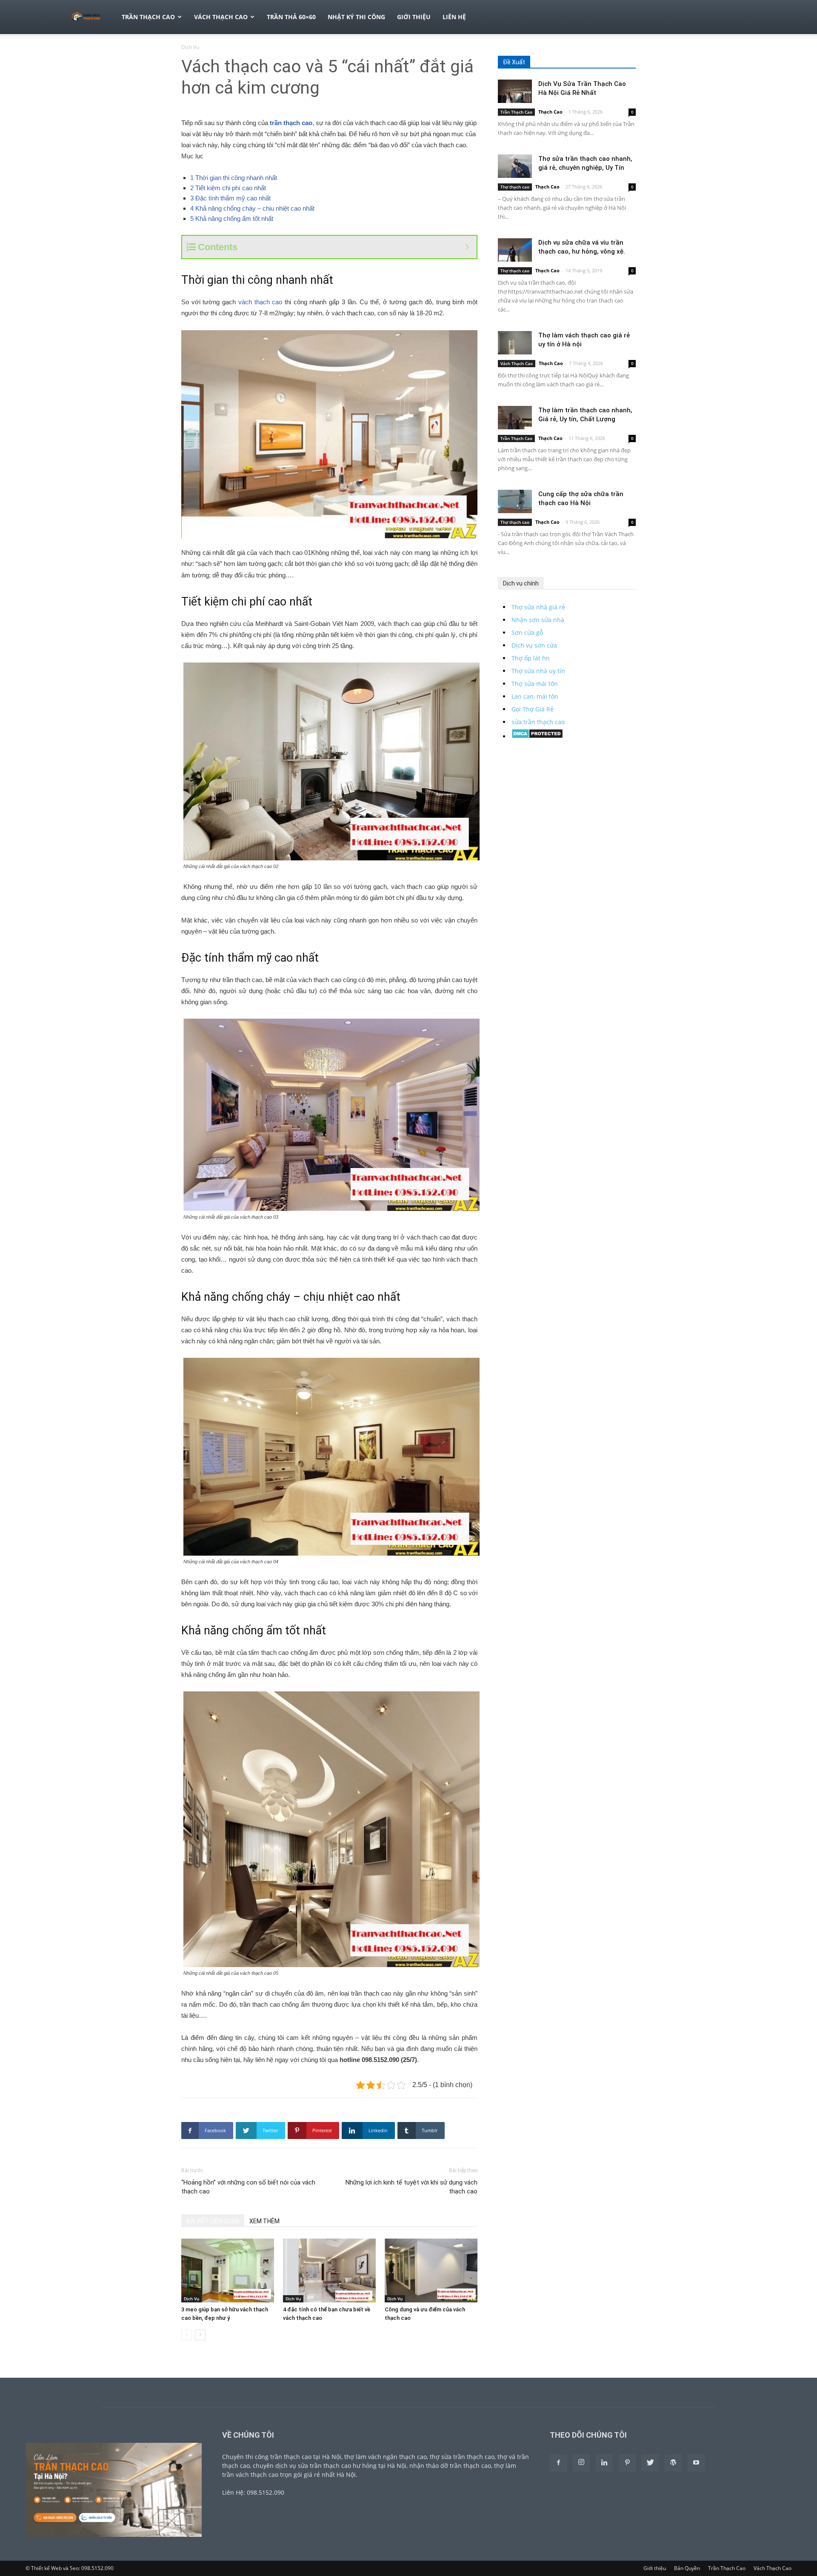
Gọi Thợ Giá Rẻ (533, 709)
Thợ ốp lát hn (531, 658)
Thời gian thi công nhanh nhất (234, 178)
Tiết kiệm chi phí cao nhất (228, 188)
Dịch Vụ (191, 2299)
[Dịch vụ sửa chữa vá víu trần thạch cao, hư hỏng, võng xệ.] (515, 250)
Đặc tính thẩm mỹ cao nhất (230, 198)
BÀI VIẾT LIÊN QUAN (213, 2221)
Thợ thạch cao (515, 187)
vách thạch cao (260, 302)
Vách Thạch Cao (221, 17)
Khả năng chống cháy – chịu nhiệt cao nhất (252, 208)
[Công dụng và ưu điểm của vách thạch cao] (431, 2270)
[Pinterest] (627, 2463)
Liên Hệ (454, 17)
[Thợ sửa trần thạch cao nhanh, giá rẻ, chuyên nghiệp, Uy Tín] (515, 166)
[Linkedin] (604, 2463)
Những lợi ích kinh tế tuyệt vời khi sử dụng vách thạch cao (411, 2187)
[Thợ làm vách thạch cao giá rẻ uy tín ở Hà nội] (515, 343)
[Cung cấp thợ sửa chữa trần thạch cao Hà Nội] (515, 501)
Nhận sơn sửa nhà (538, 620)
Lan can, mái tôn (535, 696)
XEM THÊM (264, 2221)
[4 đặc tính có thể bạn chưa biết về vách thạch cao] (329, 2270)
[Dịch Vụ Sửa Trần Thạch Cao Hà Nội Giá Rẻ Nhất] (515, 91)
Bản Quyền (687, 2568)
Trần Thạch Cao (148, 17)
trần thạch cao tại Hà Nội (306, 2457)
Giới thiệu (414, 17)
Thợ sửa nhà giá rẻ (538, 607)
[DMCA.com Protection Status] (537, 736)
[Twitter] (650, 2463)
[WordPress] (673, 2463)
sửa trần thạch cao (538, 722)
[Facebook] (558, 2463)
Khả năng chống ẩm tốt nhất (232, 218)
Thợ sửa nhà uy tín (538, 671)
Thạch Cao (550, 112)
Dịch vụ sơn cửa (534, 645)
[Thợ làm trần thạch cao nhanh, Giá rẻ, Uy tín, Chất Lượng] (515, 418)
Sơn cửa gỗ (527, 633)
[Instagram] (581, 2463)
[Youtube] (696, 2463)
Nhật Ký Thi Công (356, 17)
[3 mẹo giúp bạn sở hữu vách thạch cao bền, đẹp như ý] (228, 2270)
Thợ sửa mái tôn (535, 684)
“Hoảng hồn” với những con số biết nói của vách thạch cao (248, 2187)
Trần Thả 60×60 (291, 17)
